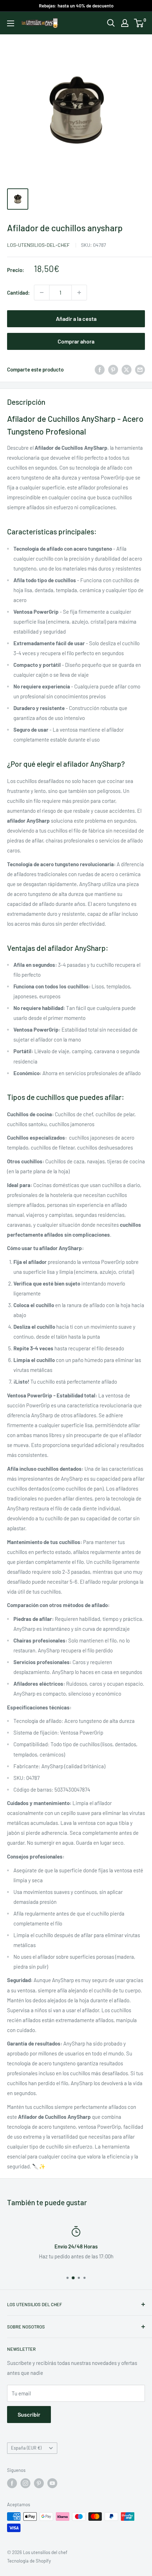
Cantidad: (18, 293)
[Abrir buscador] (111, 23)
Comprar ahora (76, 341)
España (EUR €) (26, 2448)
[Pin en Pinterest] (113, 369)
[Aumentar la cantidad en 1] (79, 293)
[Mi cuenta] (125, 23)
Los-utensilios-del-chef (39, 245)
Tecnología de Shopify (29, 2561)
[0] (139, 23)
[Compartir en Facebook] (100, 369)
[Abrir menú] (11, 23)
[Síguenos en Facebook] (12, 2483)
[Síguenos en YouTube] (52, 2483)
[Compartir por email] (140, 369)
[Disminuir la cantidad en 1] (42, 293)
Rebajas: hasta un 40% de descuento (76, 6)
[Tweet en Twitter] (127, 369)
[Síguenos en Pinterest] (39, 2483)
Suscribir (29, 2414)
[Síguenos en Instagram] (25, 2483)
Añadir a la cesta (76, 319)
